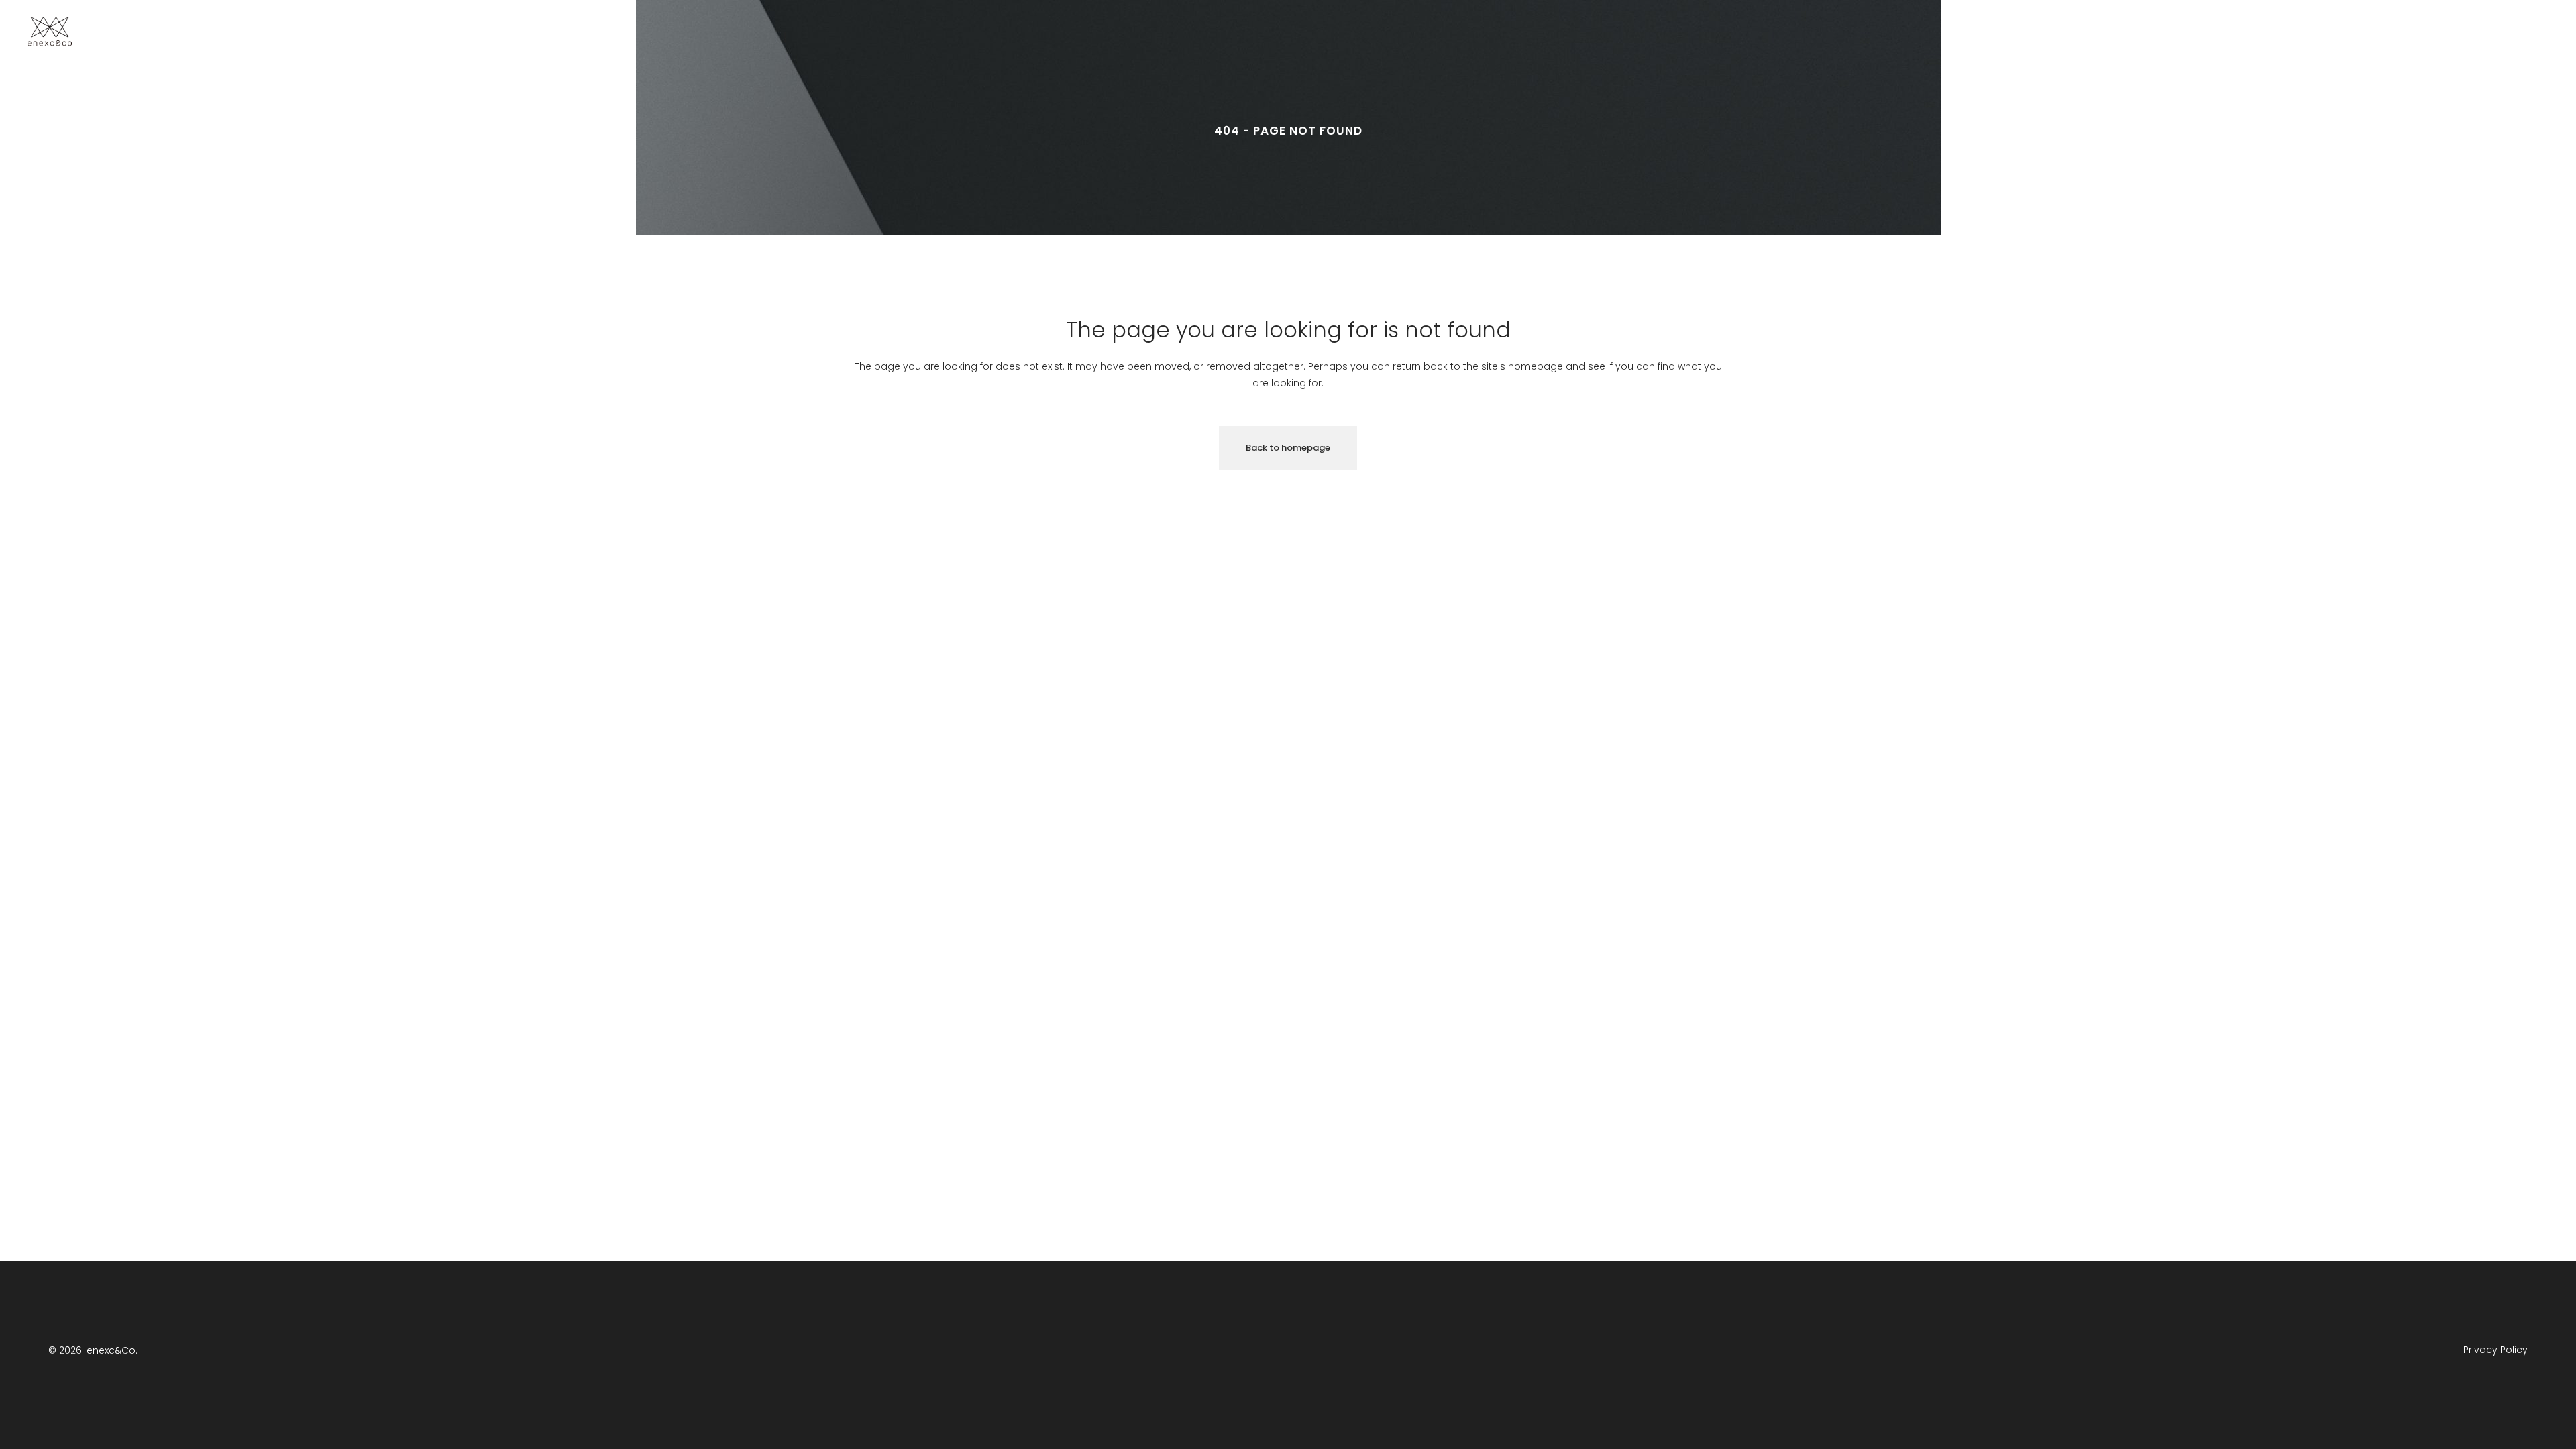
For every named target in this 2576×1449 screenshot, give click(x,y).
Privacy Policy (2495, 1350)
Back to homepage (1288, 448)
